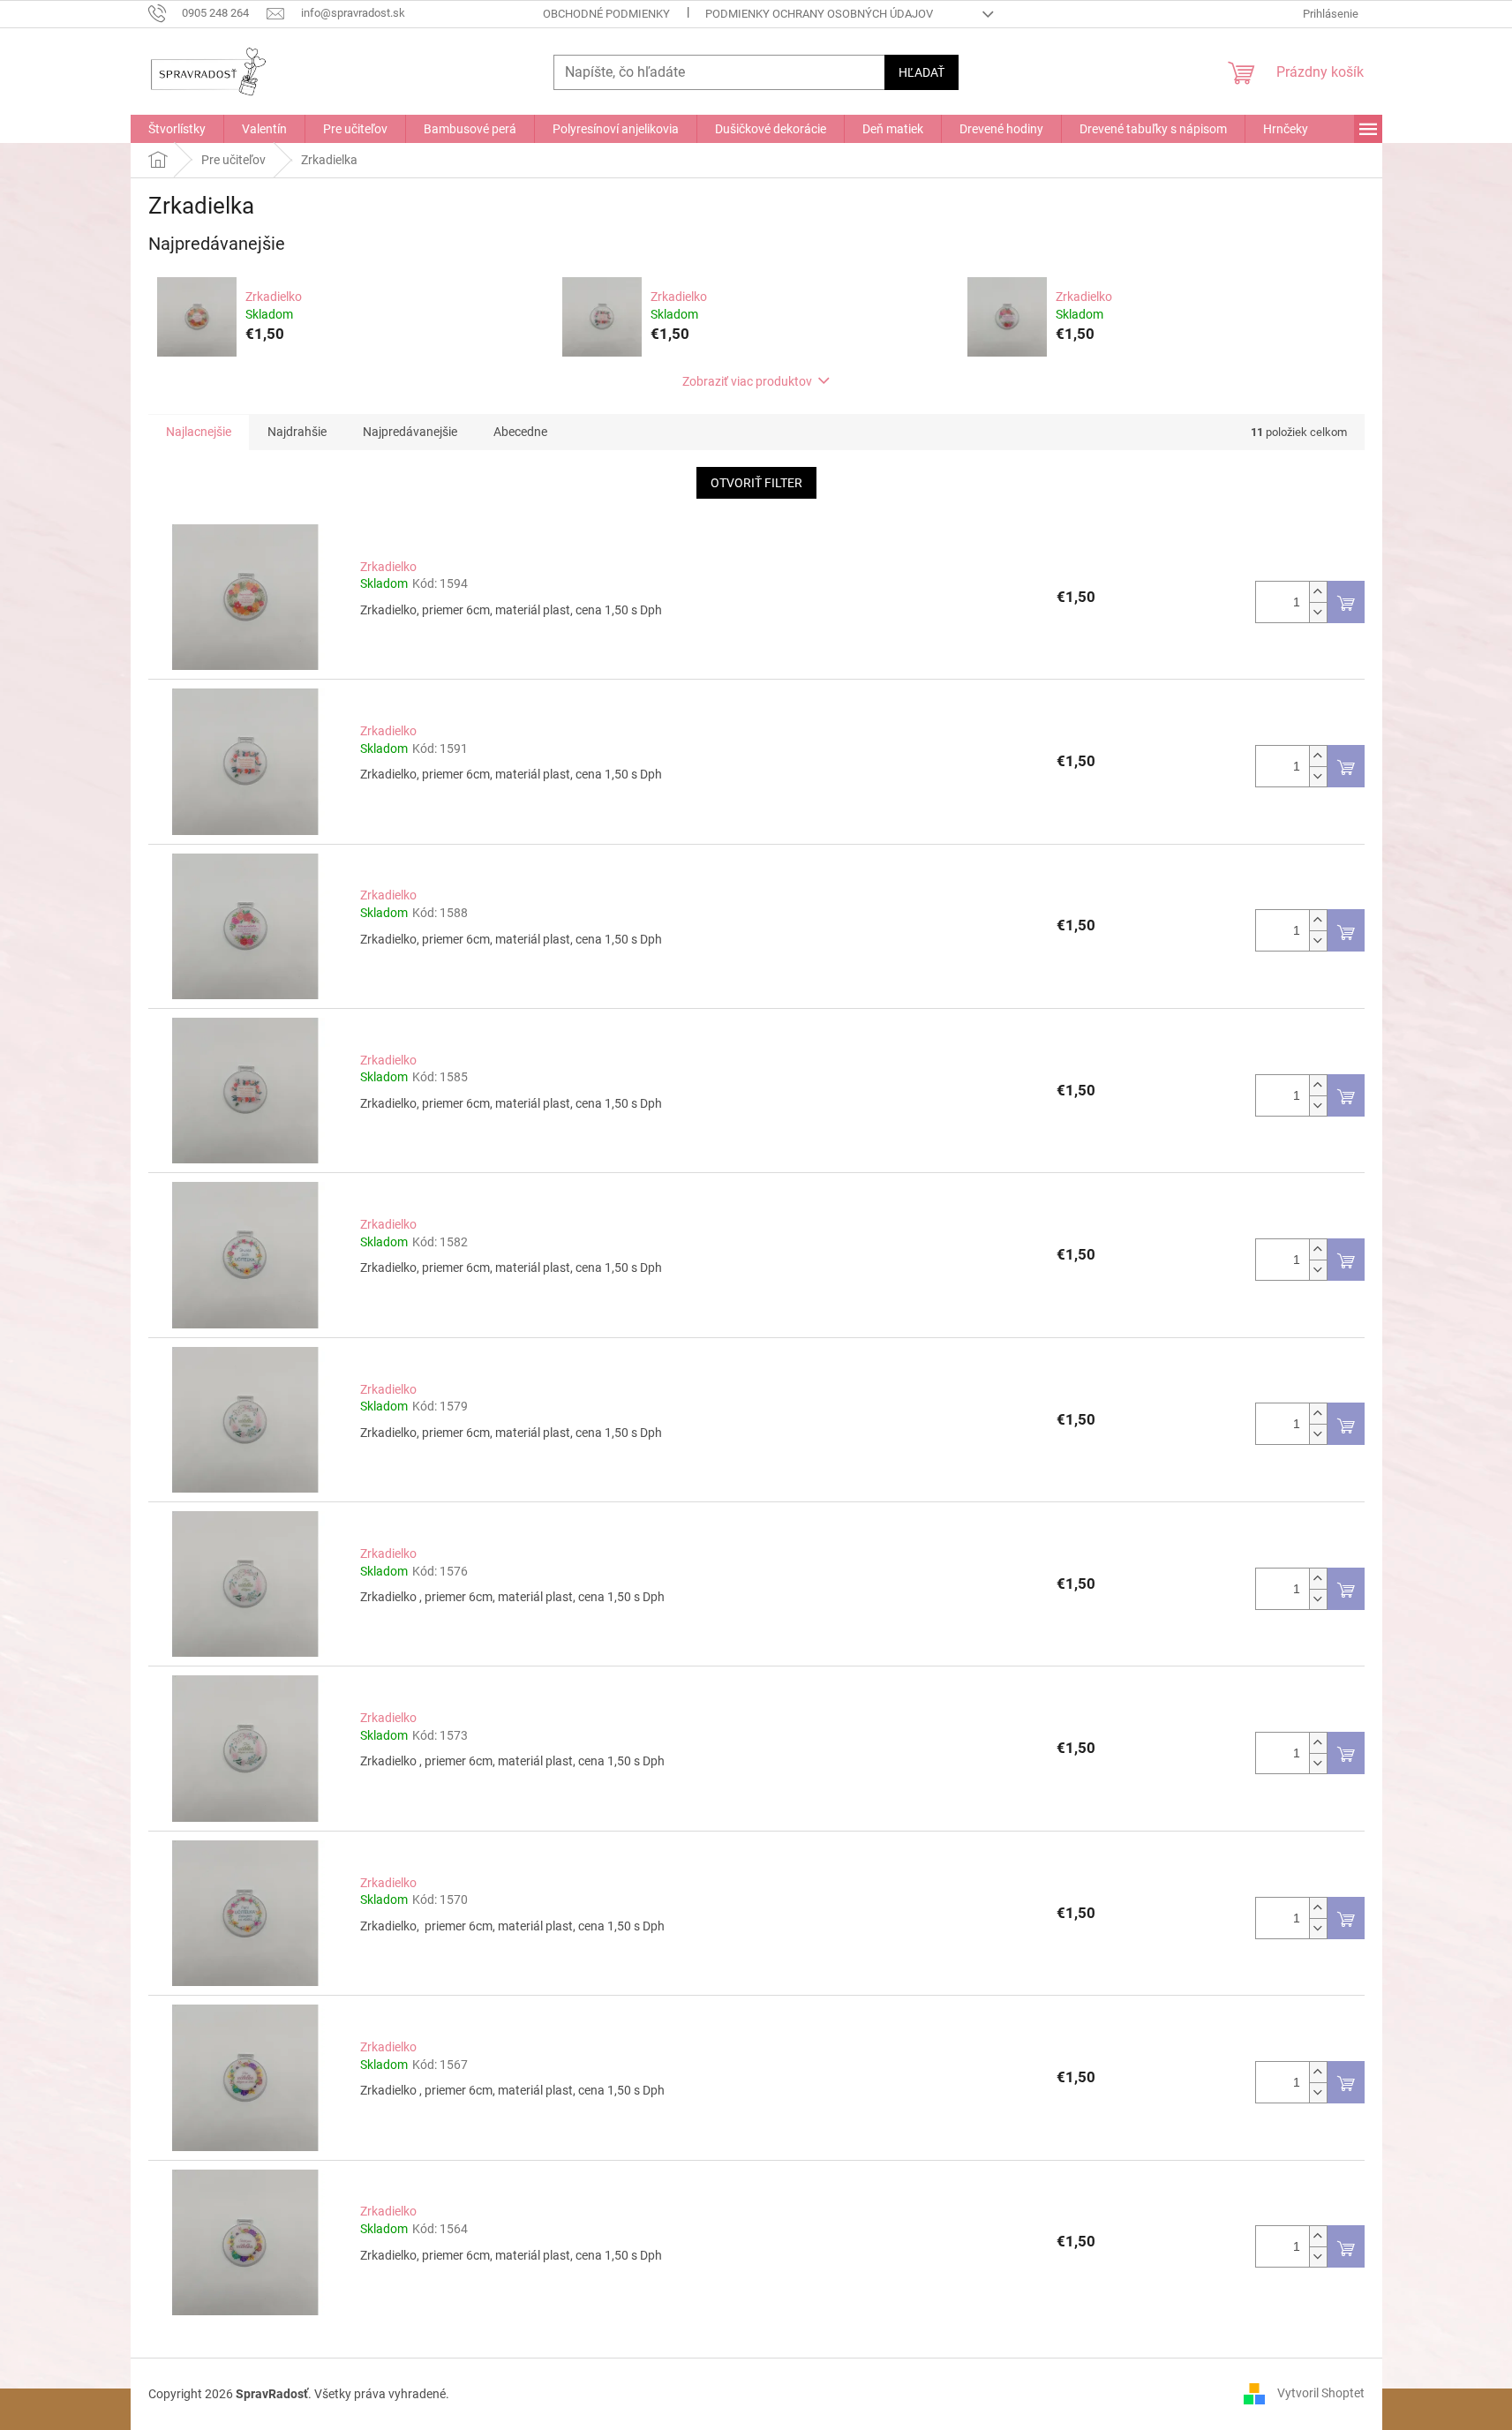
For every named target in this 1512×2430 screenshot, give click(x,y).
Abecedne (520, 432)
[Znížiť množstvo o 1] (1318, 612)
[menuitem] (177, 129)
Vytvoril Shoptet (1321, 2393)
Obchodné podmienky (606, 14)
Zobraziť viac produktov (747, 381)
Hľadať (921, 72)
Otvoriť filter (756, 483)
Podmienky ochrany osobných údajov (819, 14)
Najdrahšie (297, 432)
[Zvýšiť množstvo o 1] (1318, 592)
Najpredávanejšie (410, 432)
